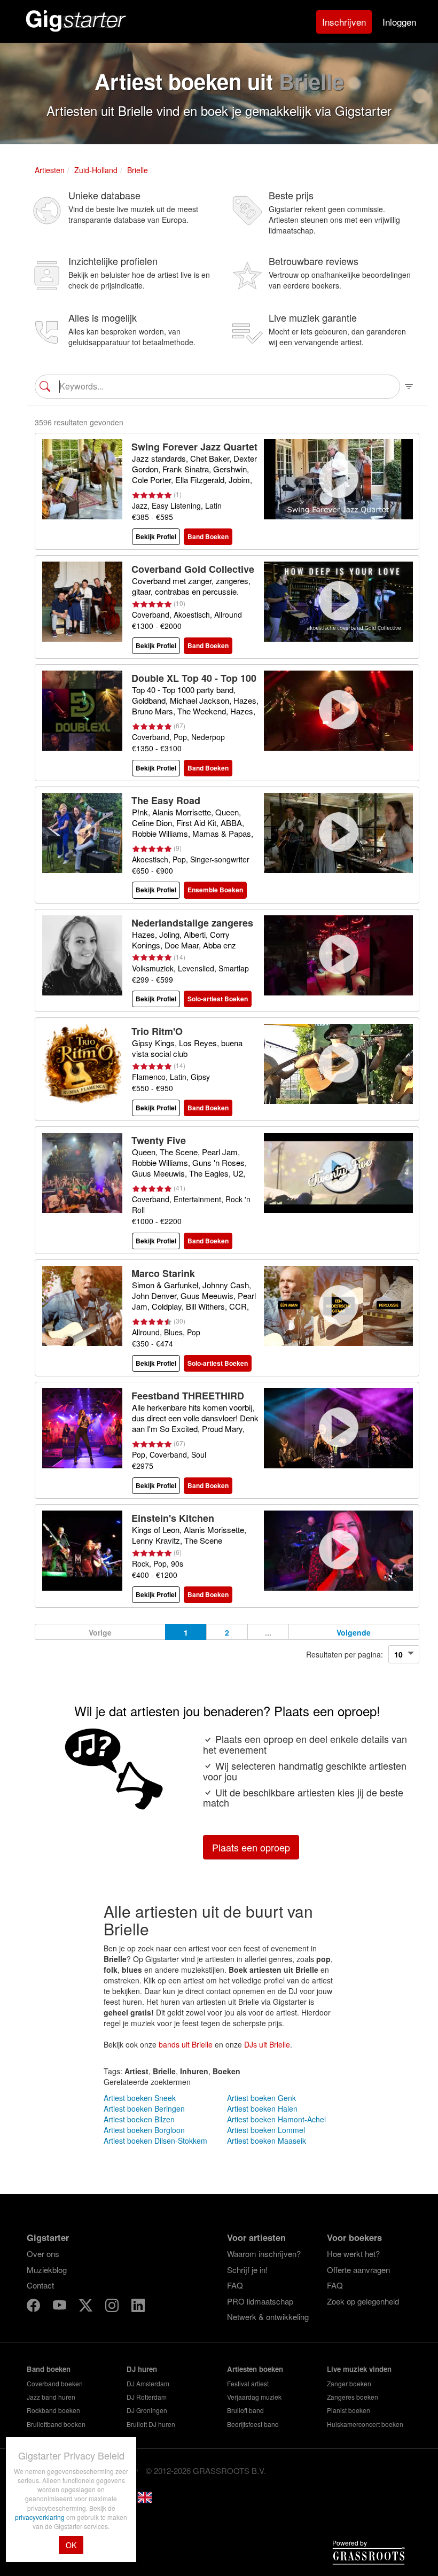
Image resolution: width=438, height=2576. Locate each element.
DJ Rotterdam (147, 2397)
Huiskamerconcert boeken (365, 2424)
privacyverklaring (41, 2517)
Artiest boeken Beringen (144, 2108)
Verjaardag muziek (254, 2397)
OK (71, 2545)
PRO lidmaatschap (260, 2301)
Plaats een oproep (251, 1847)
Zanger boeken (349, 2383)
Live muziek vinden (359, 2369)
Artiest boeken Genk (261, 2098)
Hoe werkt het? (353, 2254)
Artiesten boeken (255, 2369)
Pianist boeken (349, 2410)
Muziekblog (47, 2270)
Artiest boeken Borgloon (144, 2130)
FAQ (235, 2285)
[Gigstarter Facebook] (34, 2307)
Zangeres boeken (353, 2397)
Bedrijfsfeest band (253, 2424)
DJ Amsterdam (148, 2383)
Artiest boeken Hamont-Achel (276, 2119)
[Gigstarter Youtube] (61, 2307)
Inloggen (399, 22)
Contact (40, 2285)
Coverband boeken (55, 2383)
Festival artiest (248, 2383)
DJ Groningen (147, 2410)
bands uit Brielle (186, 2044)
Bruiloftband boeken (56, 2424)
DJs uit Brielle (267, 2044)
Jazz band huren (51, 2397)
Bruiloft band (245, 2410)
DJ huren (142, 2369)
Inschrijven (344, 22)
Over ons (43, 2254)
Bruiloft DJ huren (151, 2424)
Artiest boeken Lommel (266, 2130)
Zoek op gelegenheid (363, 2301)
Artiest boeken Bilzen (139, 2119)
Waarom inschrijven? (264, 2254)
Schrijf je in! (247, 2270)
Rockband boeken (53, 2410)
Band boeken (49, 2369)
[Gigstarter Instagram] (113, 2307)
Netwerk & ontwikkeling (268, 2317)
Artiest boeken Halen (262, 2108)
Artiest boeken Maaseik (267, 2141)
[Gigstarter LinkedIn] (138, 2307)
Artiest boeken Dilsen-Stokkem (155, 2141)
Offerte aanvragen (358, 2270)
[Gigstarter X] (87, 2307)
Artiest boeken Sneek (140, 2098)
